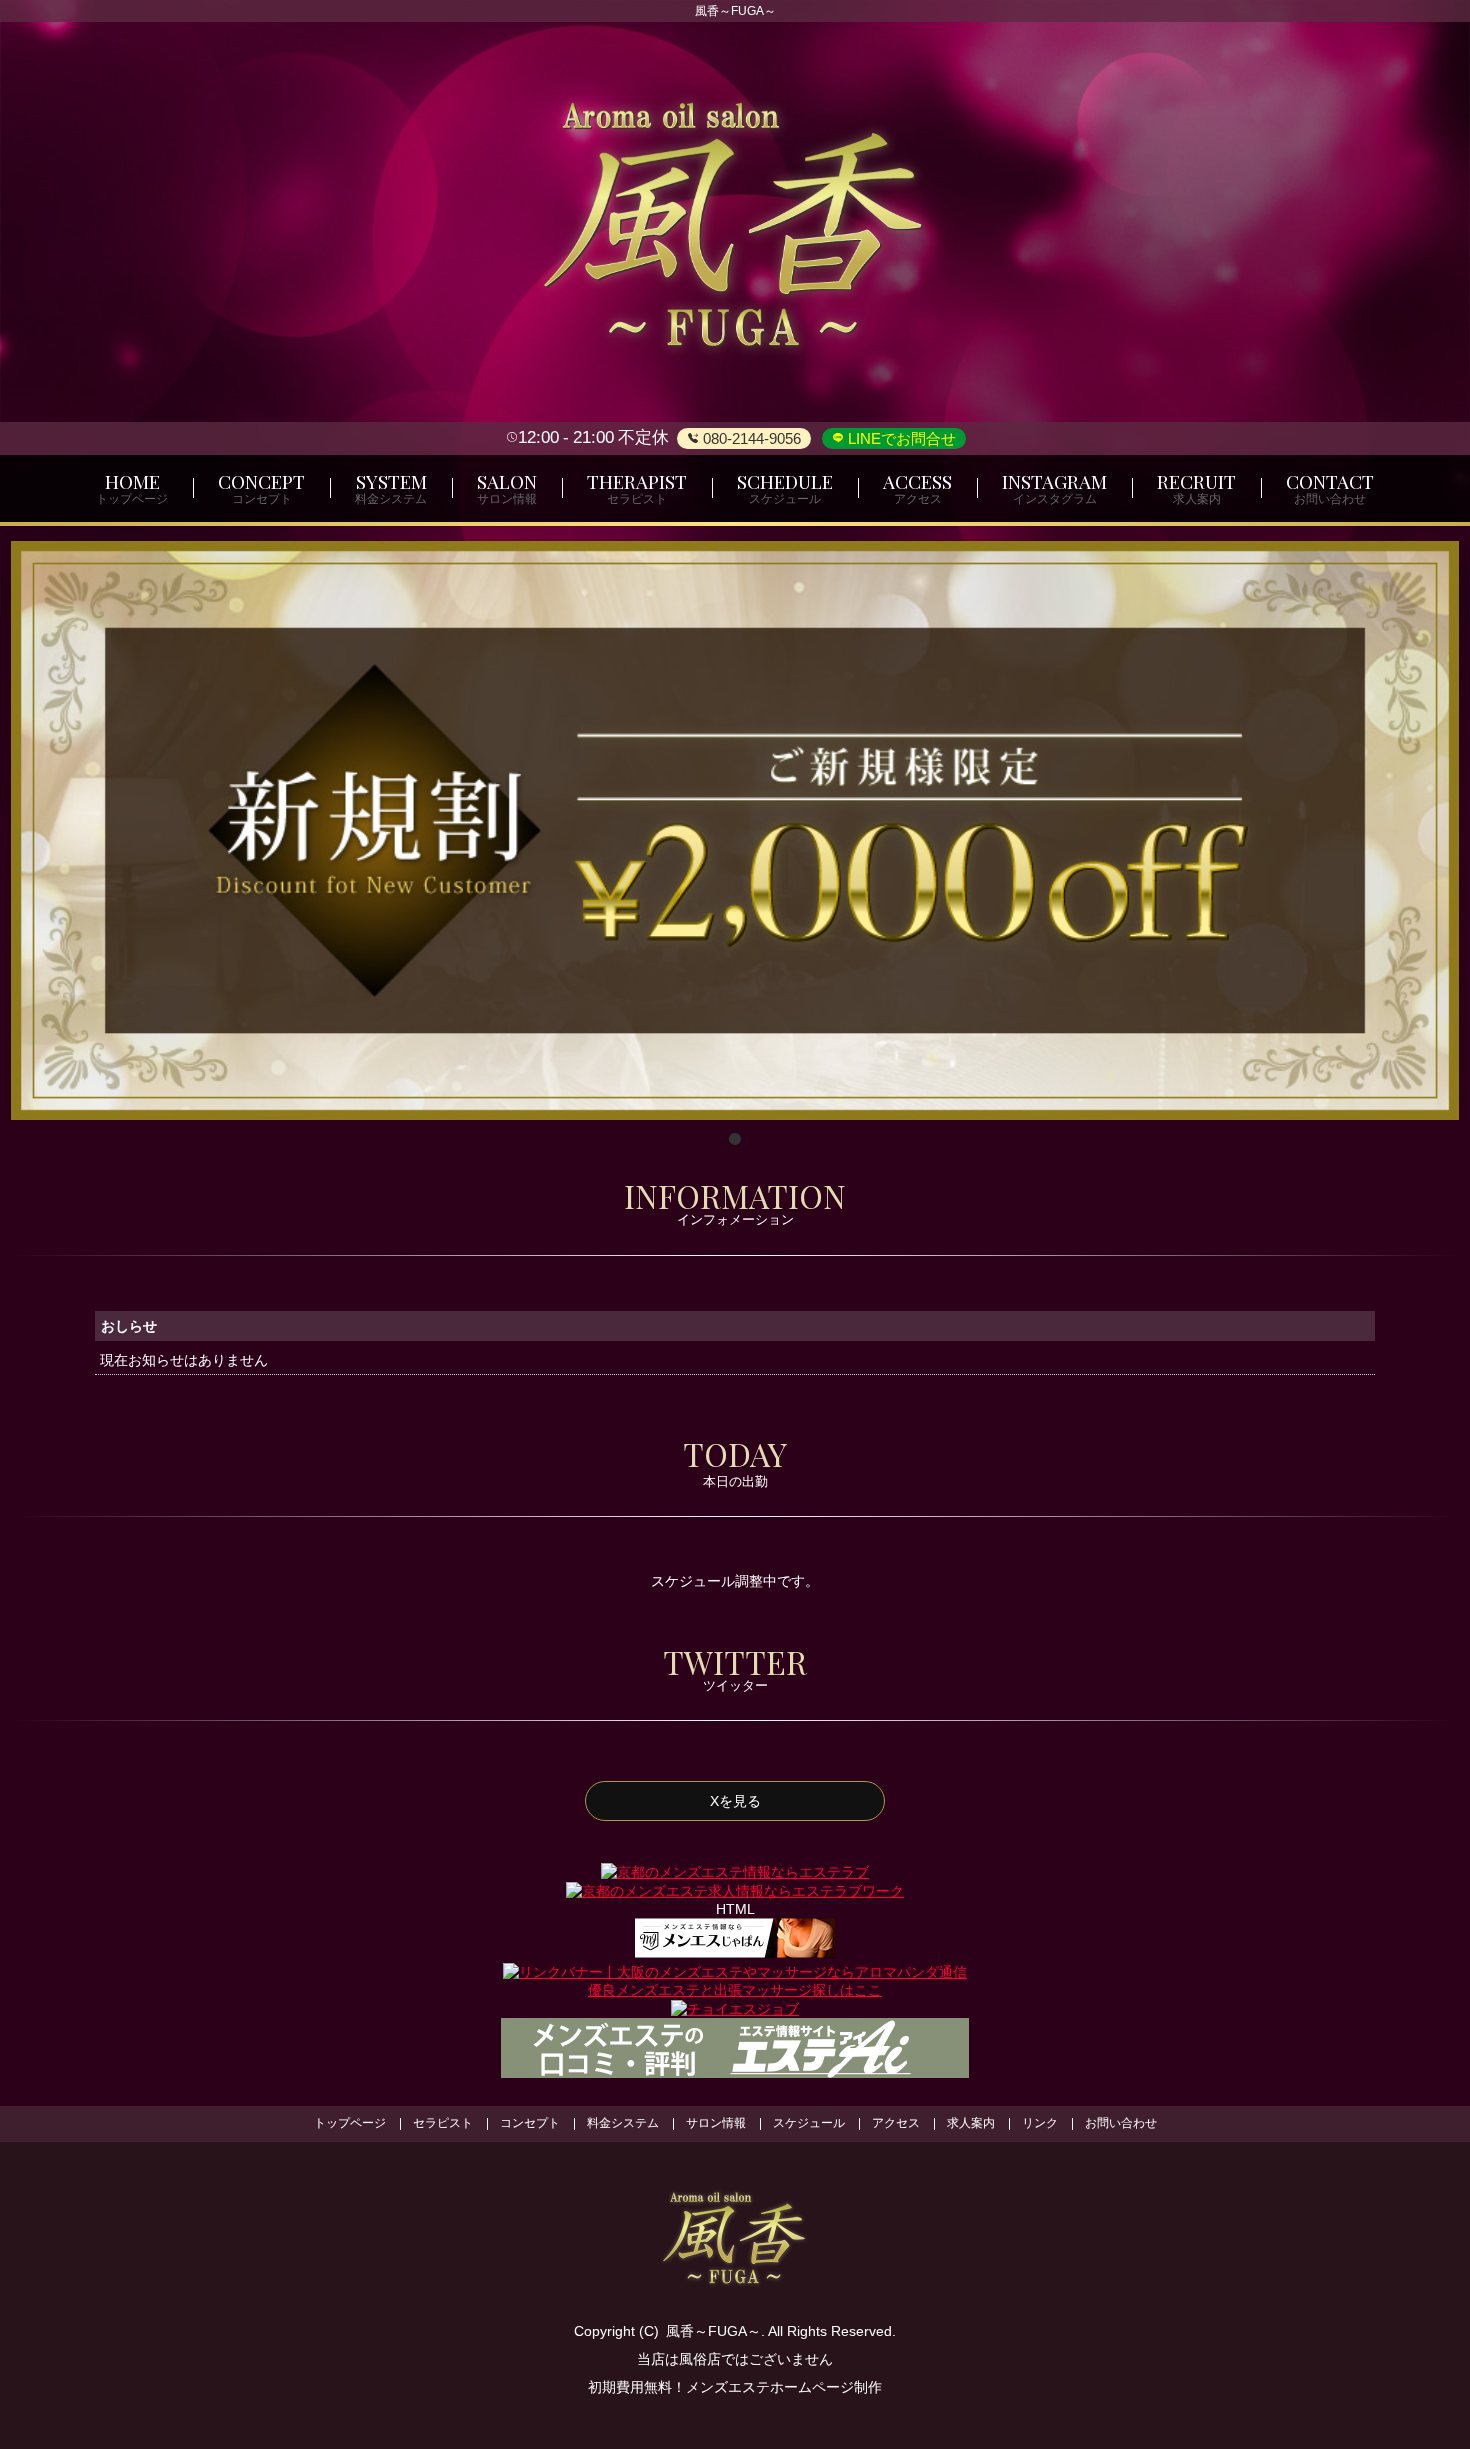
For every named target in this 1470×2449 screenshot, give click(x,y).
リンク (1040, 2123)
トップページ (350, 2123)
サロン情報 (716, 2123)
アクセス (896, 2123)
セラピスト (443, 2123)
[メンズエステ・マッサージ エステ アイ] (735, 2047)
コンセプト (530, 2123)
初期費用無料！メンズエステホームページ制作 (735, 2387)
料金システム (623, 2123)
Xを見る (735, 1801)
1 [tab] (735, 1140)
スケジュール (809, 2123)
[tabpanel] (735, 831)
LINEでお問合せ (900, 438)
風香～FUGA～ (713, 2331)
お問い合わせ (1121, 2123)
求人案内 (971, 2123)
